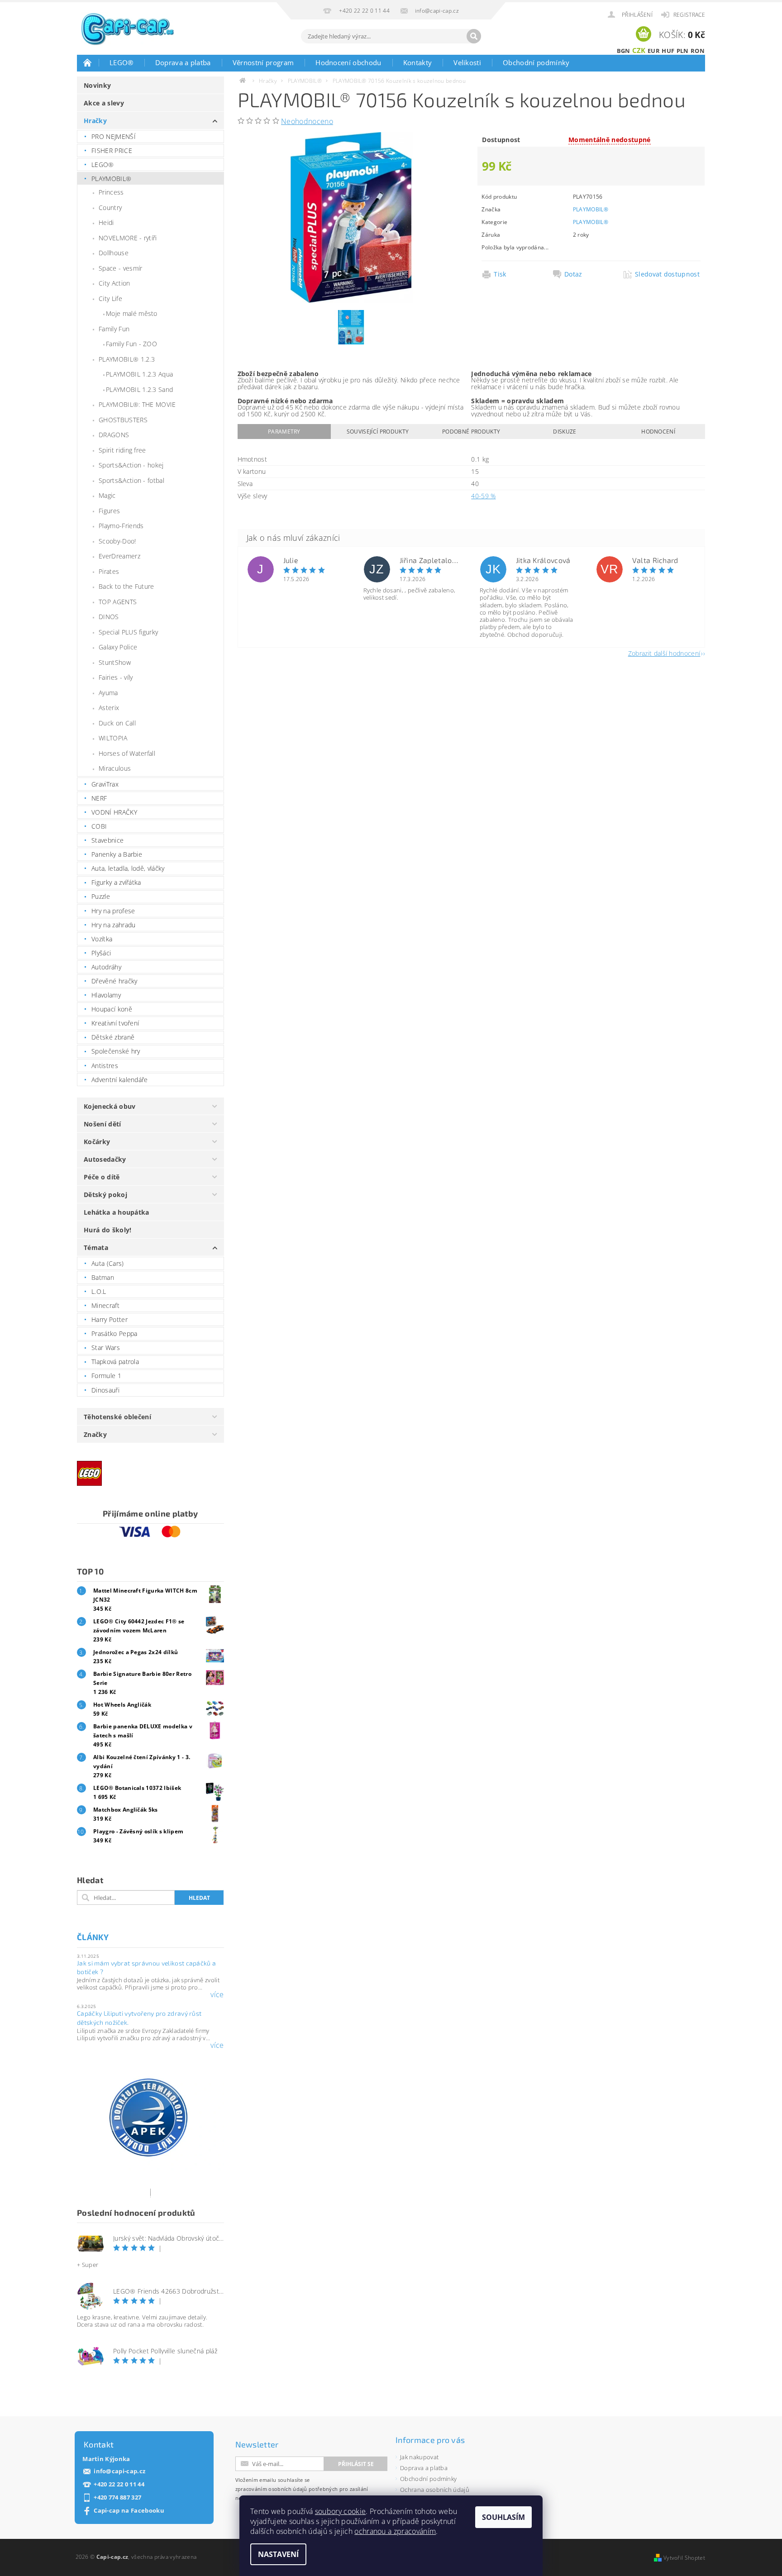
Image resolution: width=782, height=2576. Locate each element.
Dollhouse (114, 253)
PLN (683, 51)
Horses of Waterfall (127, 753)
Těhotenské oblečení (117, 1417)
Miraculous (115, 768)
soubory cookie (340, 2511)
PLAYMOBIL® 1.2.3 (127, 359)
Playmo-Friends (121, 526)
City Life (110, 298)
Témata (96, 1247)
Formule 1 (106, 1376)
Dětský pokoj (105, 1195)
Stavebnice (107, 840)
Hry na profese (113, 911)
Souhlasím (503, 2517)
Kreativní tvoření (115, 1023)
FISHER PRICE (112, 150)
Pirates (109, 571)
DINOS (109, 617)
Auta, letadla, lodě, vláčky (128, 868)
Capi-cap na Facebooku (129, 2511)
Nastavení (278, 2554)
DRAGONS (114, 435)
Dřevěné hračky (114, 981)
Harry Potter (110, 1319)
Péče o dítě (102, 1177)
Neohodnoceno (307, 121)
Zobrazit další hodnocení (664, 653)
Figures (109, 511)
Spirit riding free (122, 450)
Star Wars (106, 1348)
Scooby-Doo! (117, 541)
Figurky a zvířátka (116, 882)
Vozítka (102, 939)
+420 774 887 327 (117, 2497)
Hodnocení (658, 432)
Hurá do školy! (107, 1230)
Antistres (105, 1066)
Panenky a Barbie (117, 854)
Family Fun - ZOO (131, 344)
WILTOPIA (113, 738)
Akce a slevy (104, 103)
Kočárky (97, 1142)
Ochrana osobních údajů (435, 2490)
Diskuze (565, 432)
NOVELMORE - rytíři (128, 238)
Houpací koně (112, 1009)
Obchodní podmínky (536, 62)
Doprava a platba (183, 62)
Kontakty (418, 62)
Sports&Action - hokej (131, 465)
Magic (107, 495)
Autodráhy (106, 967)
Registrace (689, 15)
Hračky (95, 121)
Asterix (109, 708)
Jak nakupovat (419, 2457)
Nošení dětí (103, 1124)
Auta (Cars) (108, 1263)
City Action (114, 283)
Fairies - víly (116, 677)
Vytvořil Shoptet (684, 2558)
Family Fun (114, 329)
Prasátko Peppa (114, 1333)
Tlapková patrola (115, 1362)
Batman (103, 1277)
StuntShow (115, 662)
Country (110, 208)
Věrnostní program (263, 62)
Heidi (106, 222)
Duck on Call (117, 723)
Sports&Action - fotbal (131, 480)
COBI (99, 826)
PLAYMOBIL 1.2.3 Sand (139, 389)
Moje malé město (132, 313)
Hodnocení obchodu (348, 62)
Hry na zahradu (113, 925)
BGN (624, 51)
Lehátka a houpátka (117, 1212)
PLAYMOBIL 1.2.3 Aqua (139, 374)
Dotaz (573, 274)
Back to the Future (126, 586)
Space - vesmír (120, 268)
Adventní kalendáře (120, 1080)
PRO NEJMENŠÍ (114, 136)
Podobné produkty (471, 432)
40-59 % (483, 496)
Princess (111, 192)
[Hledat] (474, 36)
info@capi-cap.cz (119, 2471)
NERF (99, 798)
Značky (95, 1434)
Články (93, 1937)
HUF (668, 51)
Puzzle (101, 896)
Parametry (284, 432)
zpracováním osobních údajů (271, 2489)
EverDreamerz (119, 556)
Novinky (97, 85)
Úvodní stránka (88, 62)
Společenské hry (116, 1051)
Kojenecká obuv (110, 1106)
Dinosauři (105, 1390)
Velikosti (467, 62)
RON (698, 51)
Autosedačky (105, 1159)
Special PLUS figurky (128, 632)
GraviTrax (105, 784)
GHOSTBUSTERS (123, 420)
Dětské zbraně (113, 1037)
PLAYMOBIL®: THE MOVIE (137, 404)
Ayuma (108, 693)
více (217, 1994)
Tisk (500, 274)
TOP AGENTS (118, 602)
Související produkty (378, 432)
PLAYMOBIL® (111, 179)
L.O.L (99, 1291)
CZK (639, 50)
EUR (654, 51)
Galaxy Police (118, 647)
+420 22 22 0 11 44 (119, 2484)
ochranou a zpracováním (395, 2531)
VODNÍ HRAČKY (114, 812)
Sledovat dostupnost (667, 274)
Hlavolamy (106, 995)
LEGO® (122, 62)
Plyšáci (101, 953)
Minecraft (105, 1305)
